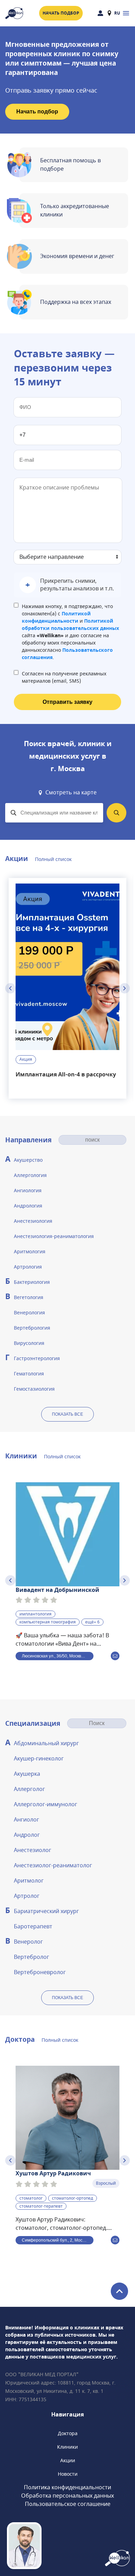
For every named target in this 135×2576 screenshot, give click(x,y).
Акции (68, 2461)
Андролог (27, 1835)
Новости (68, 2474)
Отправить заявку (67, 702)
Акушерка (27, 1774)
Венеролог (28, 1942)
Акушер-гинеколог (39, 1759)
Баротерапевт (33, 1927)
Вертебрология (32, 1328)
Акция (26, 1059)
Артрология (28, 1267)
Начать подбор (61, 13)
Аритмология (30, 1252)
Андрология (28, 1206)
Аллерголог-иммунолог (46, 1805)
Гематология (29, 1374)
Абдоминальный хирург (46, 1743)
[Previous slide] (10, 988)
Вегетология (29, 1298)
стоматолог (31, 2198)
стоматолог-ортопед (73, 2198)
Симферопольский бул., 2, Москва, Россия (58, 2240)
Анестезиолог (33, 1850)
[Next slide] (125, 988)
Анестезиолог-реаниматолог (53, 1866)
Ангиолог (26, 1820)
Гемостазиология (34, 1389)
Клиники (67, 2447)
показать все (67, 1414)
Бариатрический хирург (46, 1911)
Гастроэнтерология (37, 1359)
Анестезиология (33, 1221)
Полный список (53, 859)
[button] (67, 585)
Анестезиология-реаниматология (54, 1236)
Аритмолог (29, 1881)
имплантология (35, 1614)
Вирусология (29, 1343)
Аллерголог (29, 1789)
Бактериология (32, 1282)
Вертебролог (31, 1957)
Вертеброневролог (40, 1972)
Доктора (68, 2434)
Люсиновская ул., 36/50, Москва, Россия (58, 1656)
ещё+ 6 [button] (92, 1622)
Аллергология (30, 1175)
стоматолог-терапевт (41, 2206)
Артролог (27, 1896)
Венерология (29, 1313)
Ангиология (28, 1191)
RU (117, 13)
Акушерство (28, 1160)
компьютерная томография (48, 1622)
